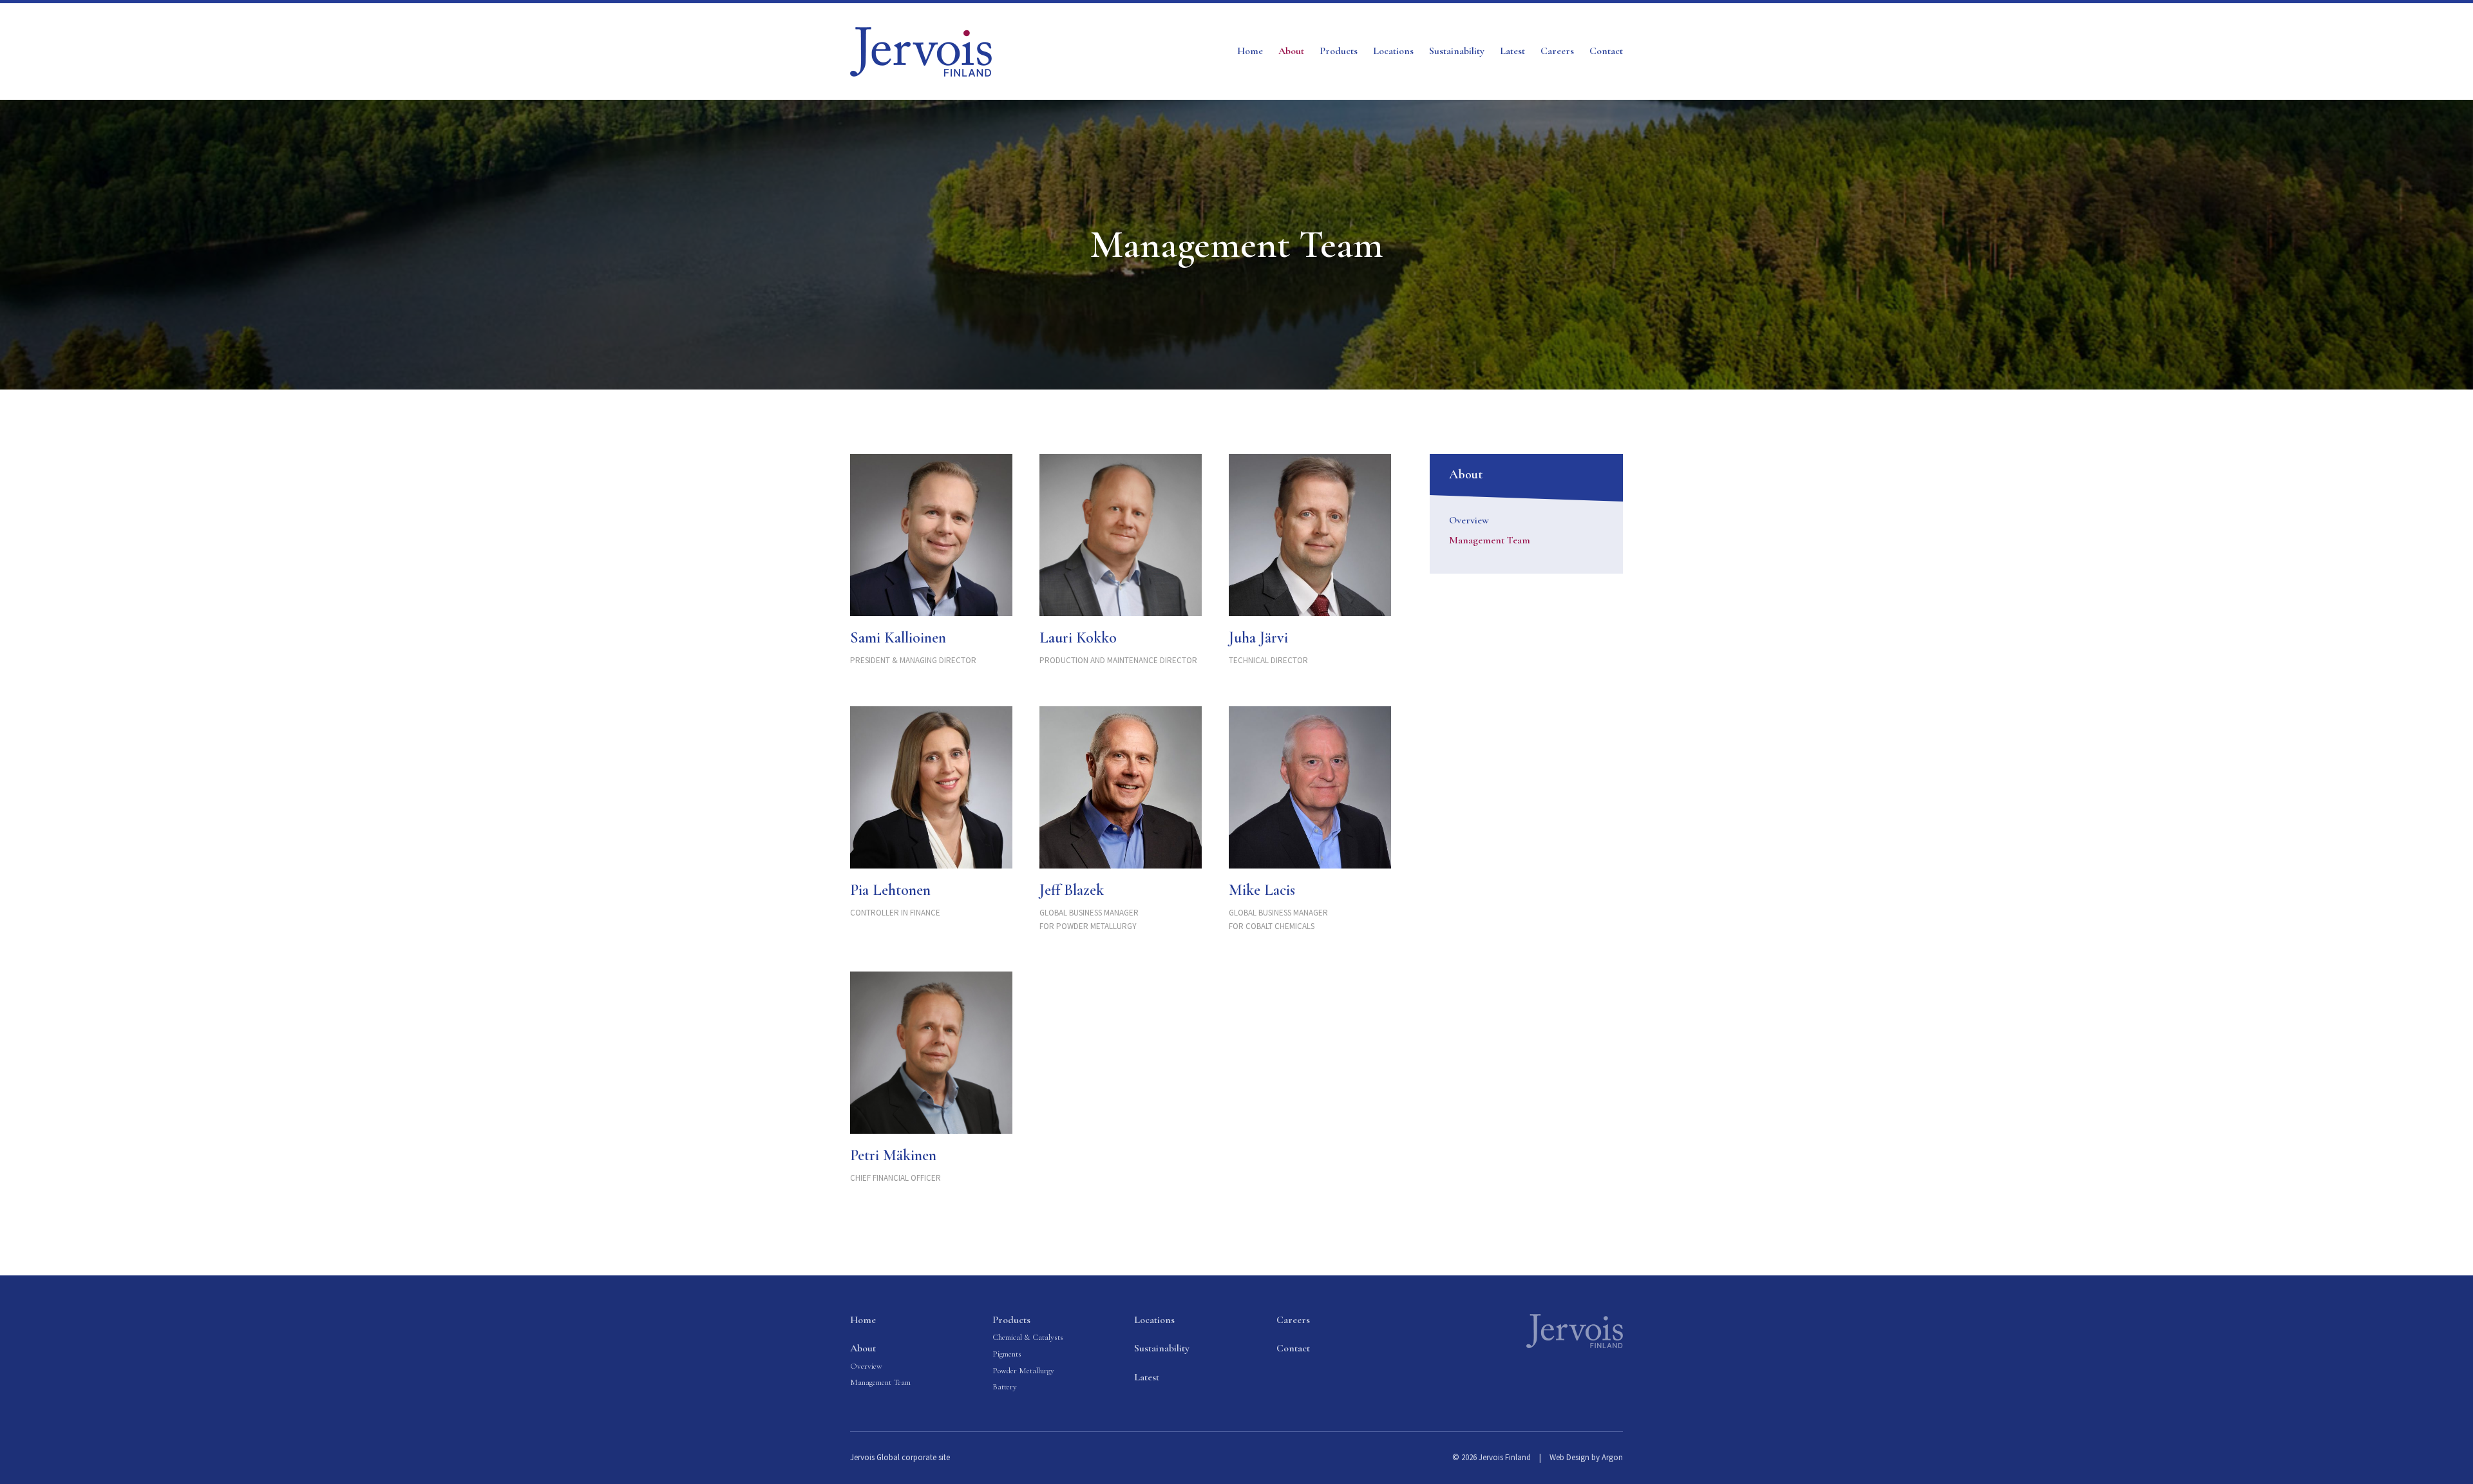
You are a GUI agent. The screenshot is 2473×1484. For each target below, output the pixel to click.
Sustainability (1457, 51)
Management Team (1490, 540)
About (1291, 51)
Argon (1612, 1457)
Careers (1557, 51)
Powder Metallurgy (1023, 1371)
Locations (1393, 51)
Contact (1606, 51)
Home (1250, 51)
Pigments (1007, 1354)
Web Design (1569, 1457)
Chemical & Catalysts (1028, 1337)
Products (1339, 51)
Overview (1469, 520)
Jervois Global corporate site (900, 1457)
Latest (1512, 51)
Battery (1005, 1387)
